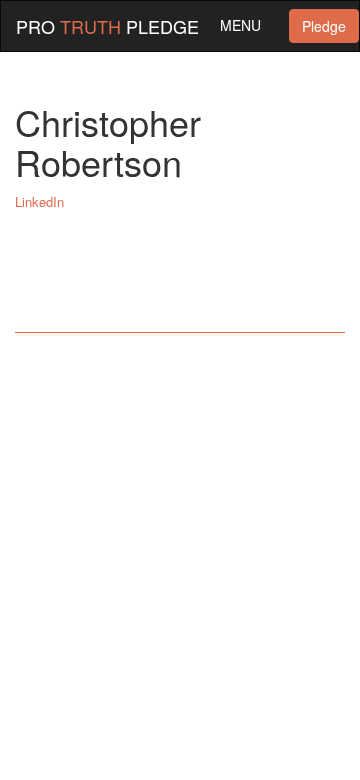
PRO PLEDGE (107, 26)
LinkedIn (39, 201)
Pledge (324, 26)
